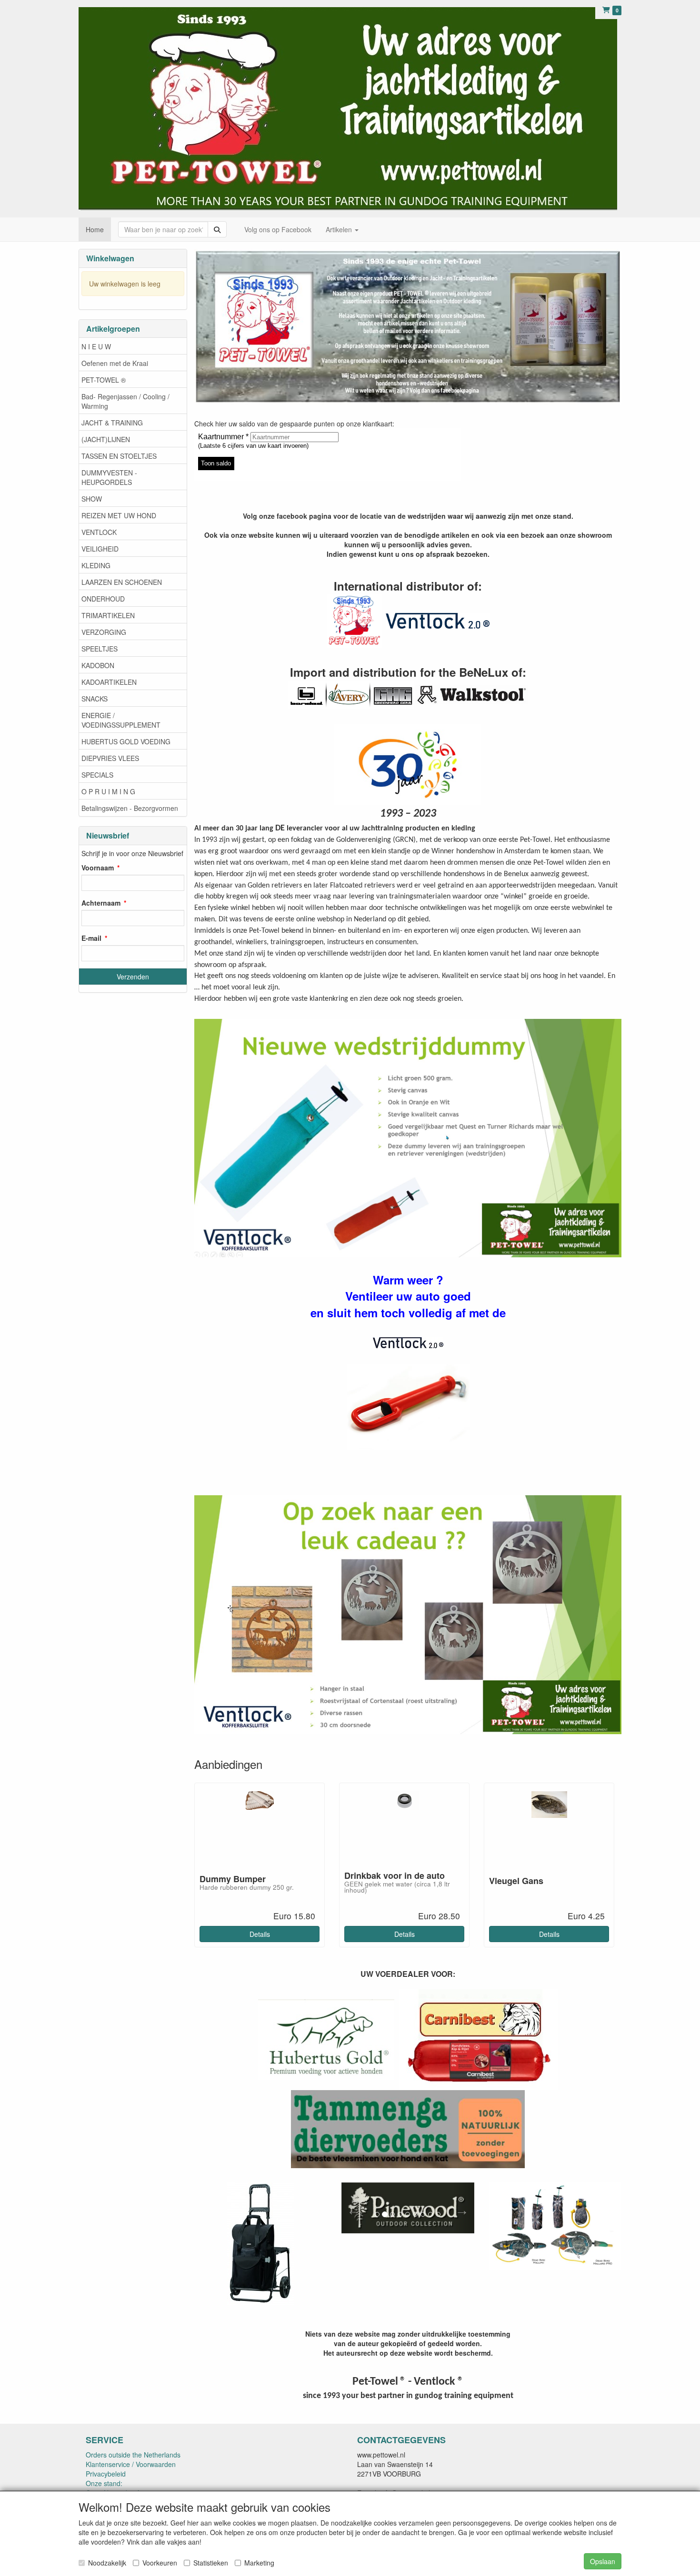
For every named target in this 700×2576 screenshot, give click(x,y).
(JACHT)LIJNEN (106, 439)
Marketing (259, 2563)
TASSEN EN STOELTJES (119, 456)
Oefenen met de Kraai (115, 363)
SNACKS (95, 699)
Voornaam (98, 868)
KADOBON (98, 665)
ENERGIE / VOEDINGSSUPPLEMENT (121, 720)
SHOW (92, 499)
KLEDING (96, 565)
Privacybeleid (106, 2474)
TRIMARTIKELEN (108, 615)
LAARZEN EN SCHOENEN (122, 582)
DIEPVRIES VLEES (110, 758)
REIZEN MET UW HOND (119, 515)
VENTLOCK (99, 532)
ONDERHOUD (103, 599)
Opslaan (603, 2561)
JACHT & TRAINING (112, 423)
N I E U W (96, 346)
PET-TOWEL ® (104, 380)
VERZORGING (104, 632)
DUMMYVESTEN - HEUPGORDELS (109, 477)
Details (260, 1934)
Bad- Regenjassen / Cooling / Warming (125, 401)
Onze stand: (104, 2483)
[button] (351, 2230)
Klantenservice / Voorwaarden (131, 2464)
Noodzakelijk (107, 2563)
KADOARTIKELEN (109, 682)
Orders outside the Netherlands (133, 2455)
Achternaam (101, 903)
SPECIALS (97, 775)
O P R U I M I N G (108, 791)
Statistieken (211, 2563)
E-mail (91, 938)
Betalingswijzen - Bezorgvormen (130, 808)
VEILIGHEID (100, 549)
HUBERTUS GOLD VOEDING (126, 741)
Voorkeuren (160, 2563)
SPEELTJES (100, 649)
